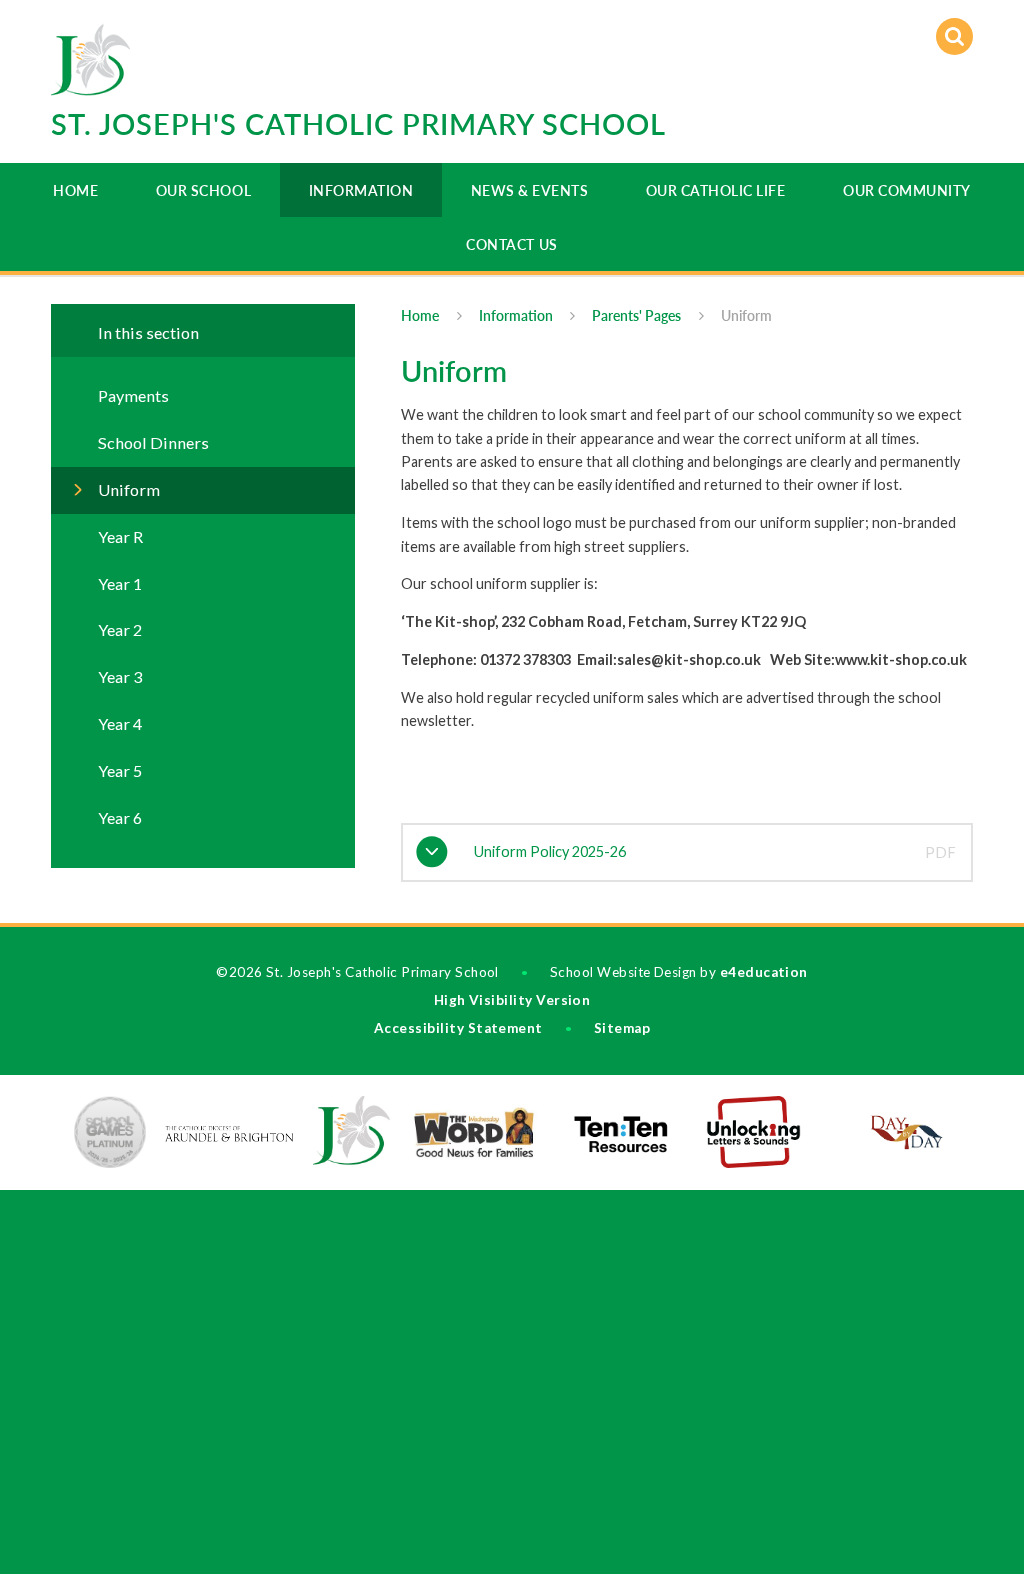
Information (361, 190)
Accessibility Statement (458, 1028)
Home (75, 190)
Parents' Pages (636, 315)
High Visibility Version (512, 1000)
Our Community (907, 190)
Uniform (746, 315)
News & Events (530, 190)
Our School (203, 190)
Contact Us (511, 244)
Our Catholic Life (716, 190)
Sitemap (622, 1028)
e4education (764, 972)
